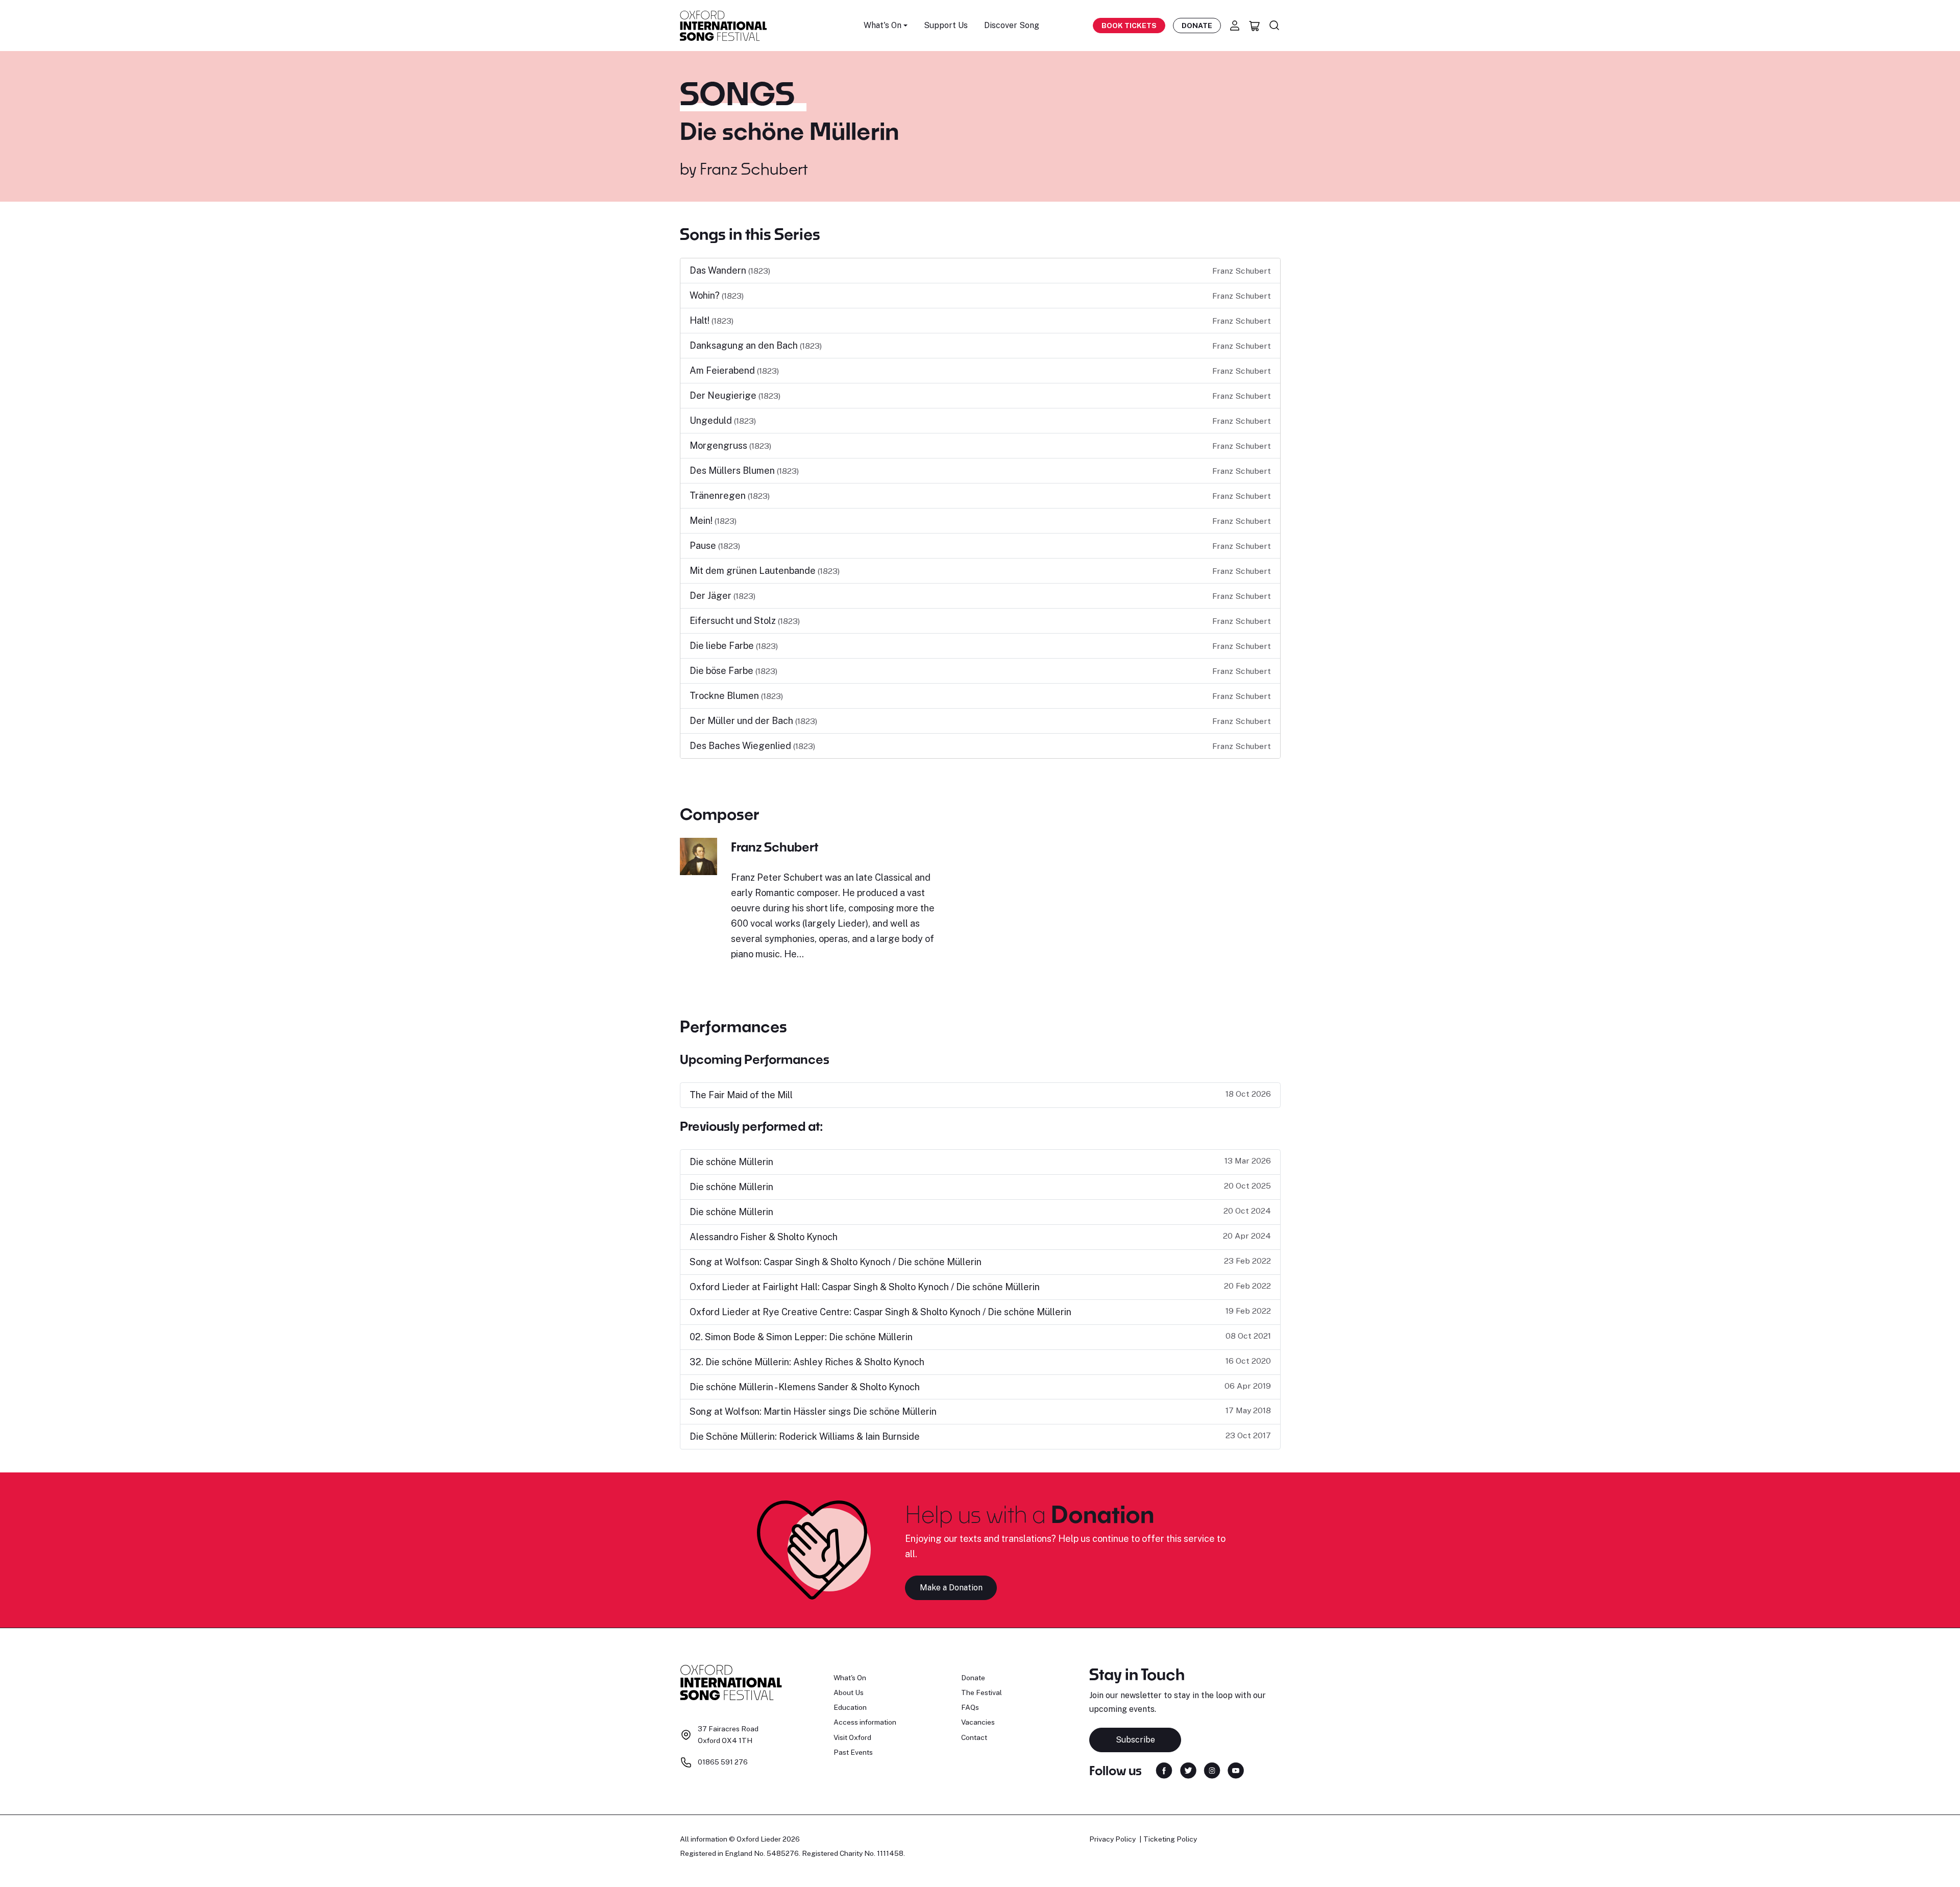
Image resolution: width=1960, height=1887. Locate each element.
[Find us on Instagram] (1212, 1770)
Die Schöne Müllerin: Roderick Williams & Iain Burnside (805, 1436)
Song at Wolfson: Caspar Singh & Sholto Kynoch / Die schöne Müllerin (836, 1262)
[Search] (1275, 26)
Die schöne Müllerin (731, 1162)
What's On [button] (883, 25)
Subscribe (1135, 1740)
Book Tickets (1129, 26)
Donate (1197, 26)
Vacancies (978, 1722)
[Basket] (1255, 26)
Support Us (946, 25)
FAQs (970, 1707)
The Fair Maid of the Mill (741, 1095)
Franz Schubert (754, 168)
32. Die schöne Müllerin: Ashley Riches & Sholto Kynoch (807, 1362)
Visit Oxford (852, 1737)
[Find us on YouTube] (1236, 1770)
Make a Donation (951, 1588)
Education (850, 1707)
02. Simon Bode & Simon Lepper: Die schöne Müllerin (801, 1337)
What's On (850, 1678)
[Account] (1235, 26)
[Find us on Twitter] (1188, 1770)
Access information (865, 1722)
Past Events (853, 1752)
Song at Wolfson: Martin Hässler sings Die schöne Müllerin (813, 1411)
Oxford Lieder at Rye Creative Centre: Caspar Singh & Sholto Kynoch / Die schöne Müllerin (880, 1312)
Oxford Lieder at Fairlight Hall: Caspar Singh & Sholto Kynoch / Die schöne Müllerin (865, 1287)
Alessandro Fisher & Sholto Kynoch (764, 1237)
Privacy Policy (1112, 1839)
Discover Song (1012, 25)
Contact (974, 1737)
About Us (849, 1692)
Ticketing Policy (1170, 1839)
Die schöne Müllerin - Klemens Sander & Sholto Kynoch (805, 1387)
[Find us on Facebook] (1164, 1770)
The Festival (982, 1692)
